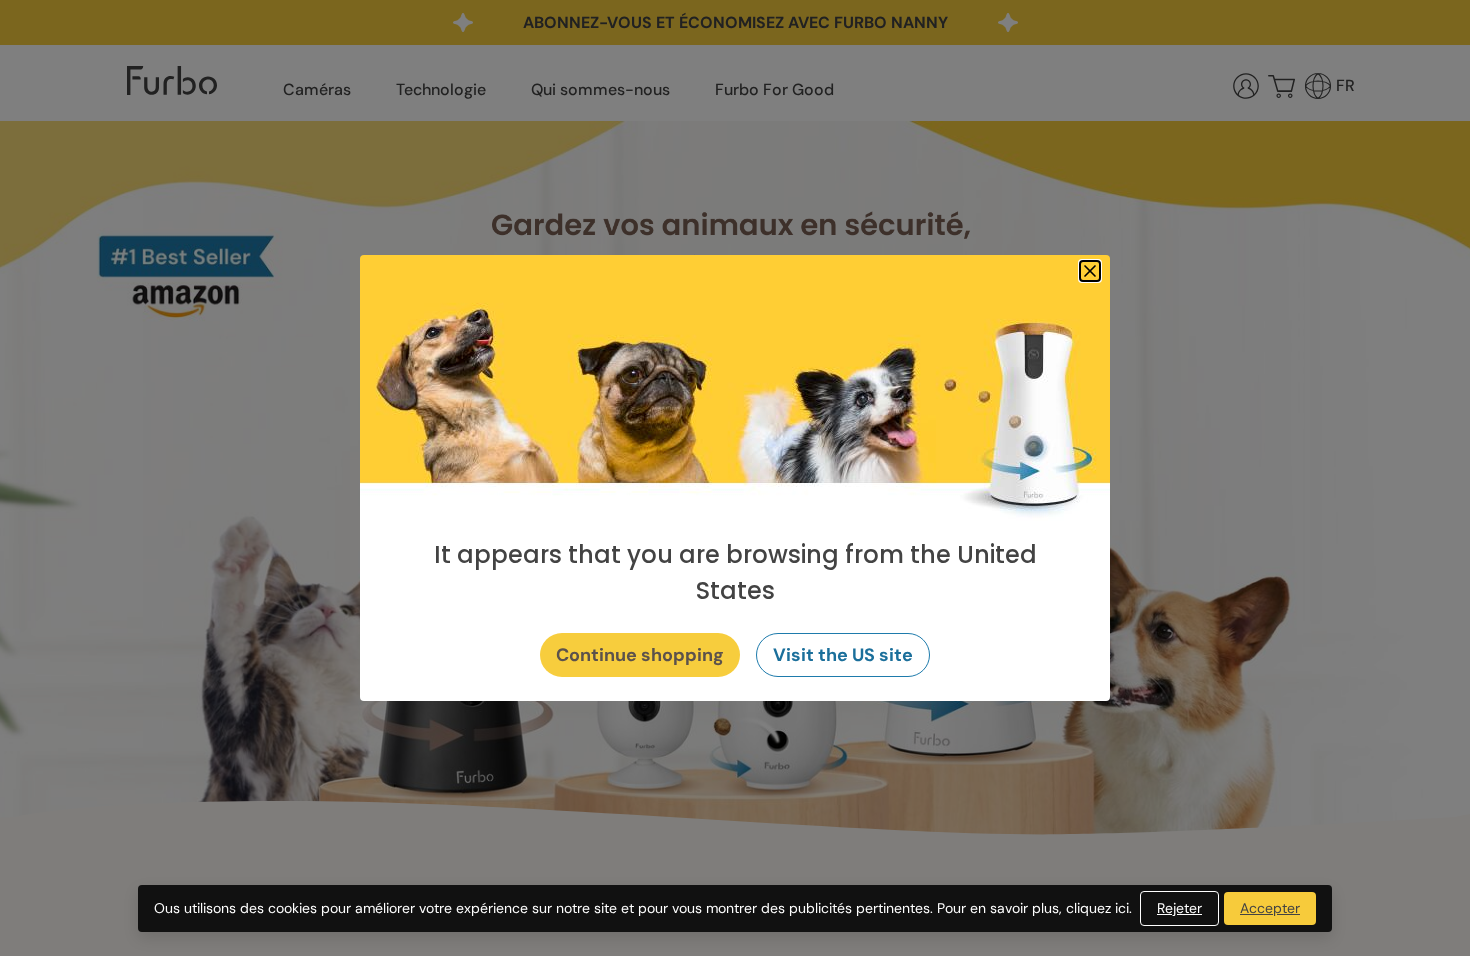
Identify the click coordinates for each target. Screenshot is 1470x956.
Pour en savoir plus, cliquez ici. (1034, 908)
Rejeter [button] (1179, 908)
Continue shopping (640, 655)
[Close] (1090, 271)
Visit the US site (843, 655)
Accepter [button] (1270, 908)
